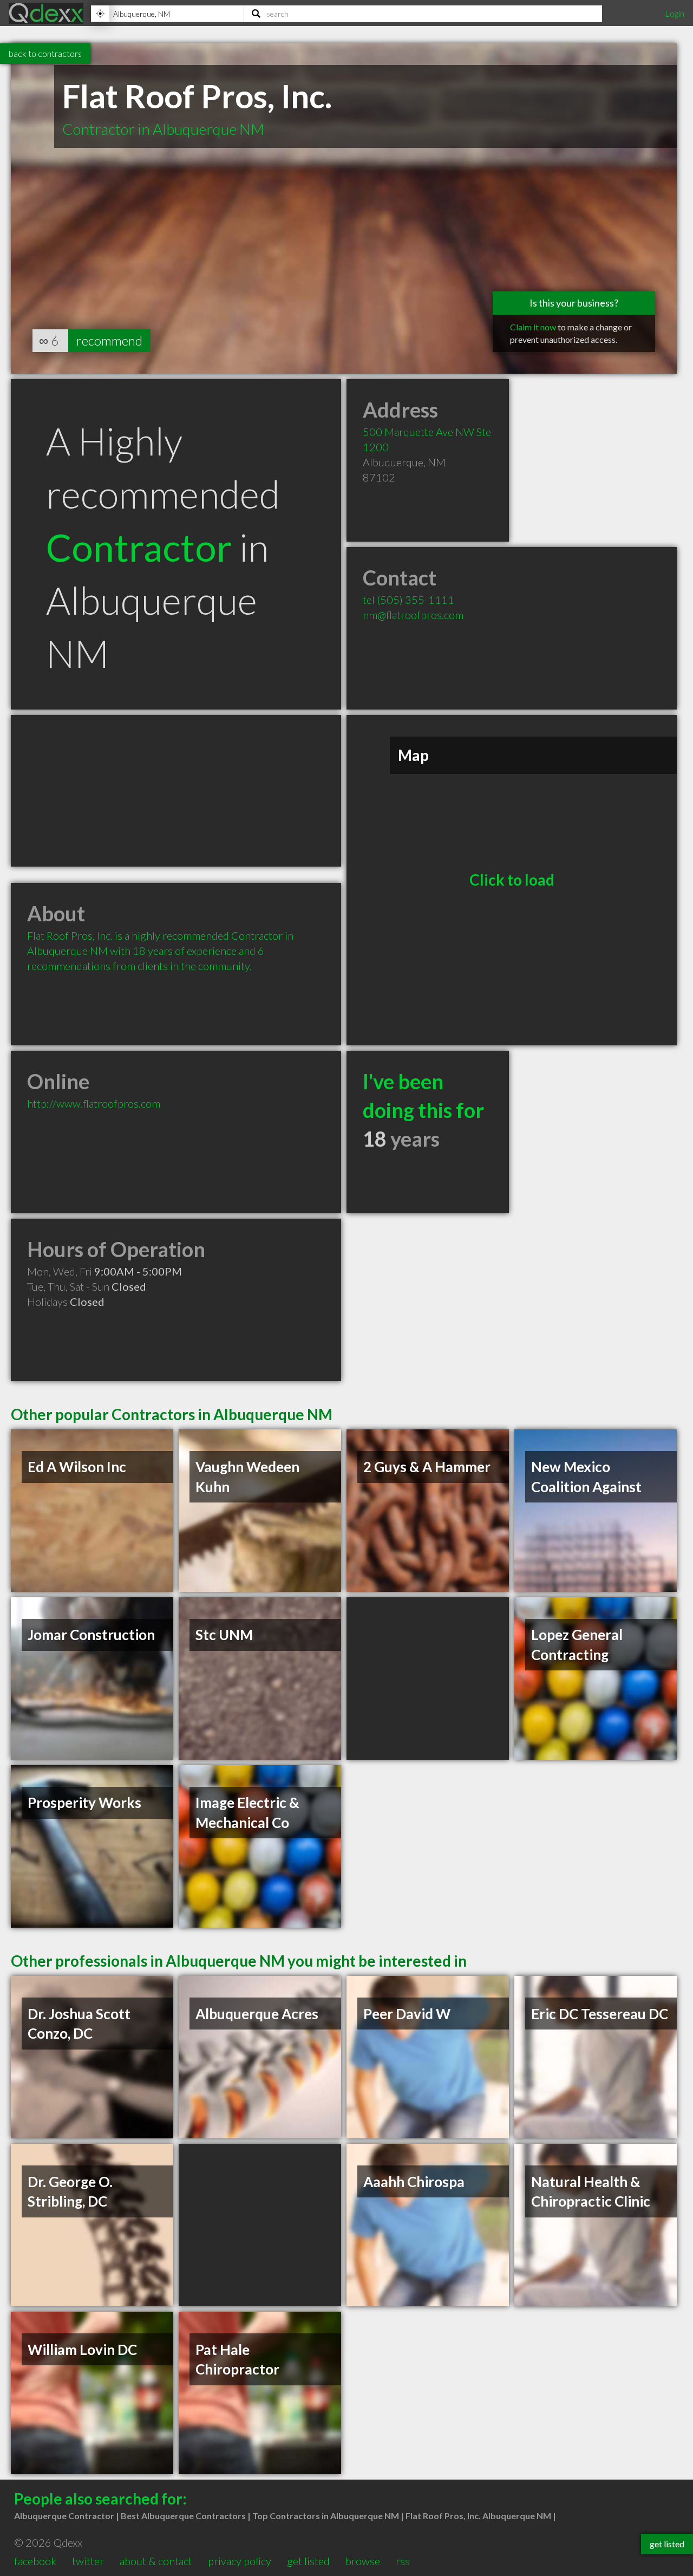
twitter (88, 2561)
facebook (35, 2561)
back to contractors (45, 53)
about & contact (156, 2561)
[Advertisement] (176, 791)
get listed (308, 2561)
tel (408, 600)
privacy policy (240, 2561)
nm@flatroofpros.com (413, 615)
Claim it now (533, 327)
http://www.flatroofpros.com (94, 1103)
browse (363, 2561)
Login (675, 13)
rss (403, 2561)
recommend (109, 340)
